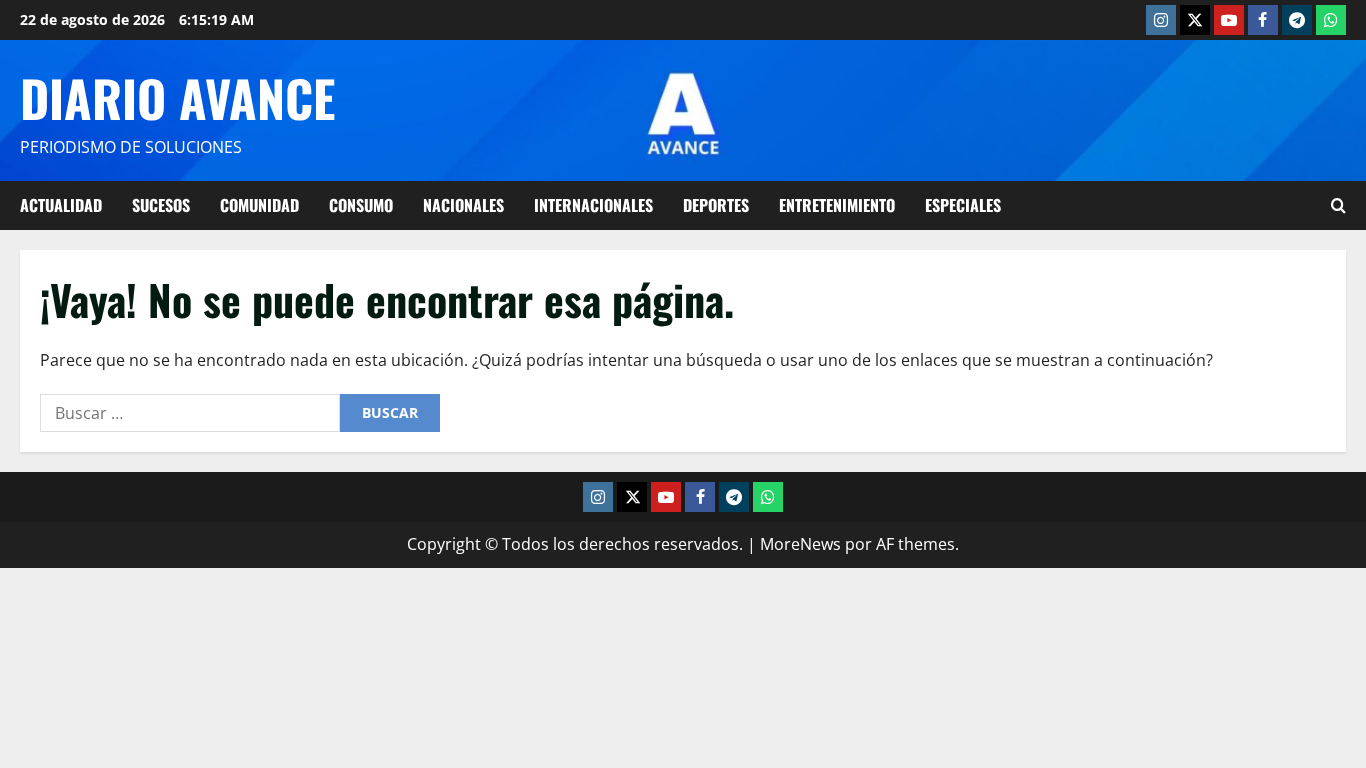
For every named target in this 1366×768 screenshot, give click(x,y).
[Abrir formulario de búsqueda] (1338, 205)
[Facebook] (1263, 20)
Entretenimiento (837, 205)
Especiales (963, 205)
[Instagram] (1161, 20)
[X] (1195, 20)
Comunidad (259, 205)
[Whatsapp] (1331, 20)
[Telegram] (1297, 20)
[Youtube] (1229, 20)
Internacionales (593, 205)
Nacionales (463, 205)
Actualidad (61, 205)
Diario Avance (177, 97)
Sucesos (161, 205)
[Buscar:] (190, 413)
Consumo (361, 205)
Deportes (716, 205)
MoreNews (800, 544)
